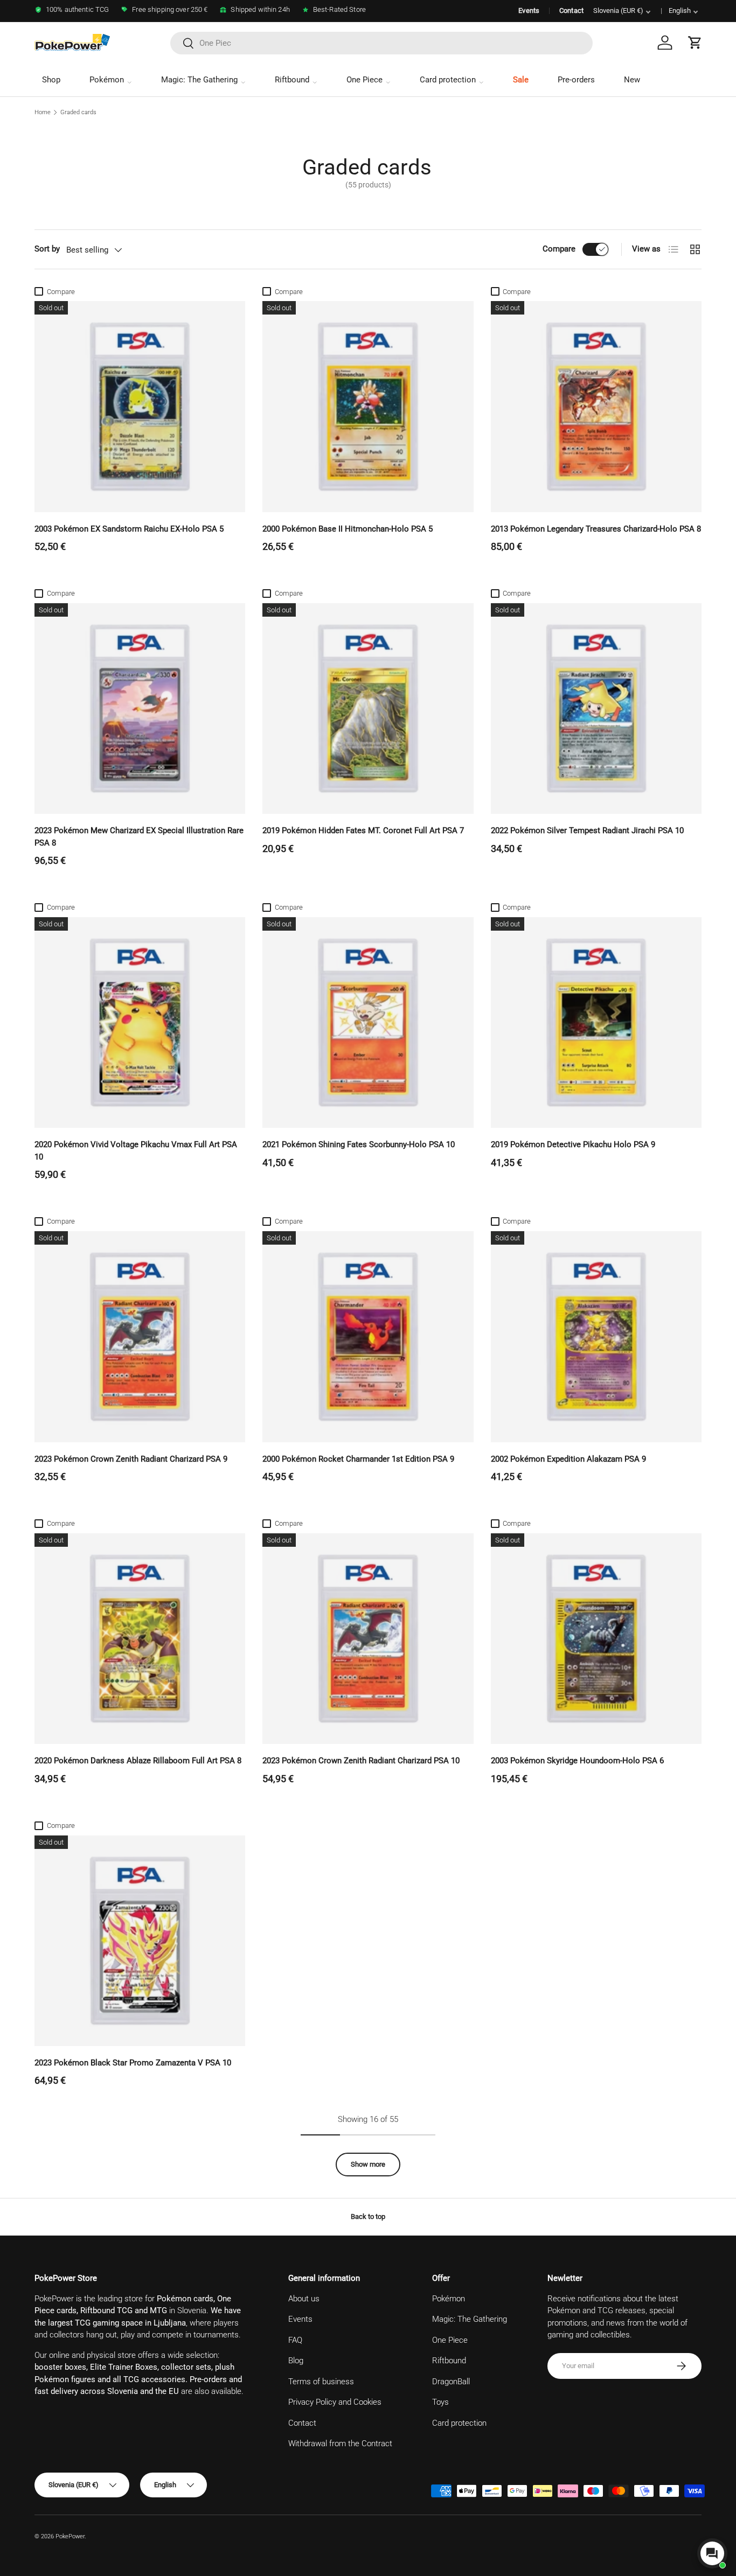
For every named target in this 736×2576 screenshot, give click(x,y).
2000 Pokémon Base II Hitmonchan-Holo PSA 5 (348, 529)
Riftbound (292, 80)
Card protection (448, 80)
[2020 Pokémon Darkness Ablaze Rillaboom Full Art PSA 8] (140, 1639)
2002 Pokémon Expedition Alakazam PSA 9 (568, 1459)
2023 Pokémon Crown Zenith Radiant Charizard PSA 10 (361, 1761)
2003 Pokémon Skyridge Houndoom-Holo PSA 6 (577, 1761)
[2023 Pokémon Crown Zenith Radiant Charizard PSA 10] (368, 1639)
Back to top (368, 2217)
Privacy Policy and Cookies (335, 2402)
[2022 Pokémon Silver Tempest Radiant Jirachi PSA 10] (596, 708)
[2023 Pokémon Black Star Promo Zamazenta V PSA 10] (140, 1941)
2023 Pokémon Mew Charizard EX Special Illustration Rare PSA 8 (139, 837)
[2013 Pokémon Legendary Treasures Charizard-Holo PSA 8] (596, 406)
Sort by (47, 249)
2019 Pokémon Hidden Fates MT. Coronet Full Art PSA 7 (363, 830)
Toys (440, 2402)
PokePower (70, 2536)
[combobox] (381, 43)
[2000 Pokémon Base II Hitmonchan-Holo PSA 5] (368, 406)
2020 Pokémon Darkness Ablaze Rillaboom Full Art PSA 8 (138, 1761)
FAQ (295, 2340)
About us (304, 2299)
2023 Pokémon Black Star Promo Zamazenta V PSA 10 (133, 2063)
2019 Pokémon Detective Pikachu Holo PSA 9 (573, 1144)
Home (43, 112)
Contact (571, 11)
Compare (559, 249)
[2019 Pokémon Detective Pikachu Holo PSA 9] (596, 1022)
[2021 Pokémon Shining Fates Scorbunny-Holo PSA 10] (368, 1022)
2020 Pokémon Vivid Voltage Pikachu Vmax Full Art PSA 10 (136, 1151)
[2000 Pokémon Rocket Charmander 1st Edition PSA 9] (368, 1336)
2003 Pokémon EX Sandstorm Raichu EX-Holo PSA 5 (129, 529)
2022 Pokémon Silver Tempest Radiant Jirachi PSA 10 (587, 830)
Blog (296, 2361)
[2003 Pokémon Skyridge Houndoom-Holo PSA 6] (596, 1639)
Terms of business (321, 2382)
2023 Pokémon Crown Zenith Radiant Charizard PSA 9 (131, 1459)
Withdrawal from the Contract (340, 2444)
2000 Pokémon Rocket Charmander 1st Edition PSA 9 (358, 1459)
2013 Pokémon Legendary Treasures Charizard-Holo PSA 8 (596, 529)
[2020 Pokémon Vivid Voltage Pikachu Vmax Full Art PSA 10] (140, 1022)
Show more (368, 2164)
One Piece (364, 80)
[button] (695, 43)
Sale (521, 80)
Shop (51, 80)
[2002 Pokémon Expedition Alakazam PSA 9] (596, 1336)
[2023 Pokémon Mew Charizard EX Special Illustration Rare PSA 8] (140, 708)
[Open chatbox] (712, 2553)
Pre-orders (576, 80)
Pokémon (107, 80)
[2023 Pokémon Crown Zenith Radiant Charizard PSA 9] (140, 1336)
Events (529, 11)
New (632, 80)
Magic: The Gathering (199, 80)
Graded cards (78, 112)
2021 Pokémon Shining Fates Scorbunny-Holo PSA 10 (359, 1144)
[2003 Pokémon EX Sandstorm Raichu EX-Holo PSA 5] (140, 406)
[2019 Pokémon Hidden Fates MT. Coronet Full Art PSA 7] (368, 708)
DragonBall (451, 2382)
